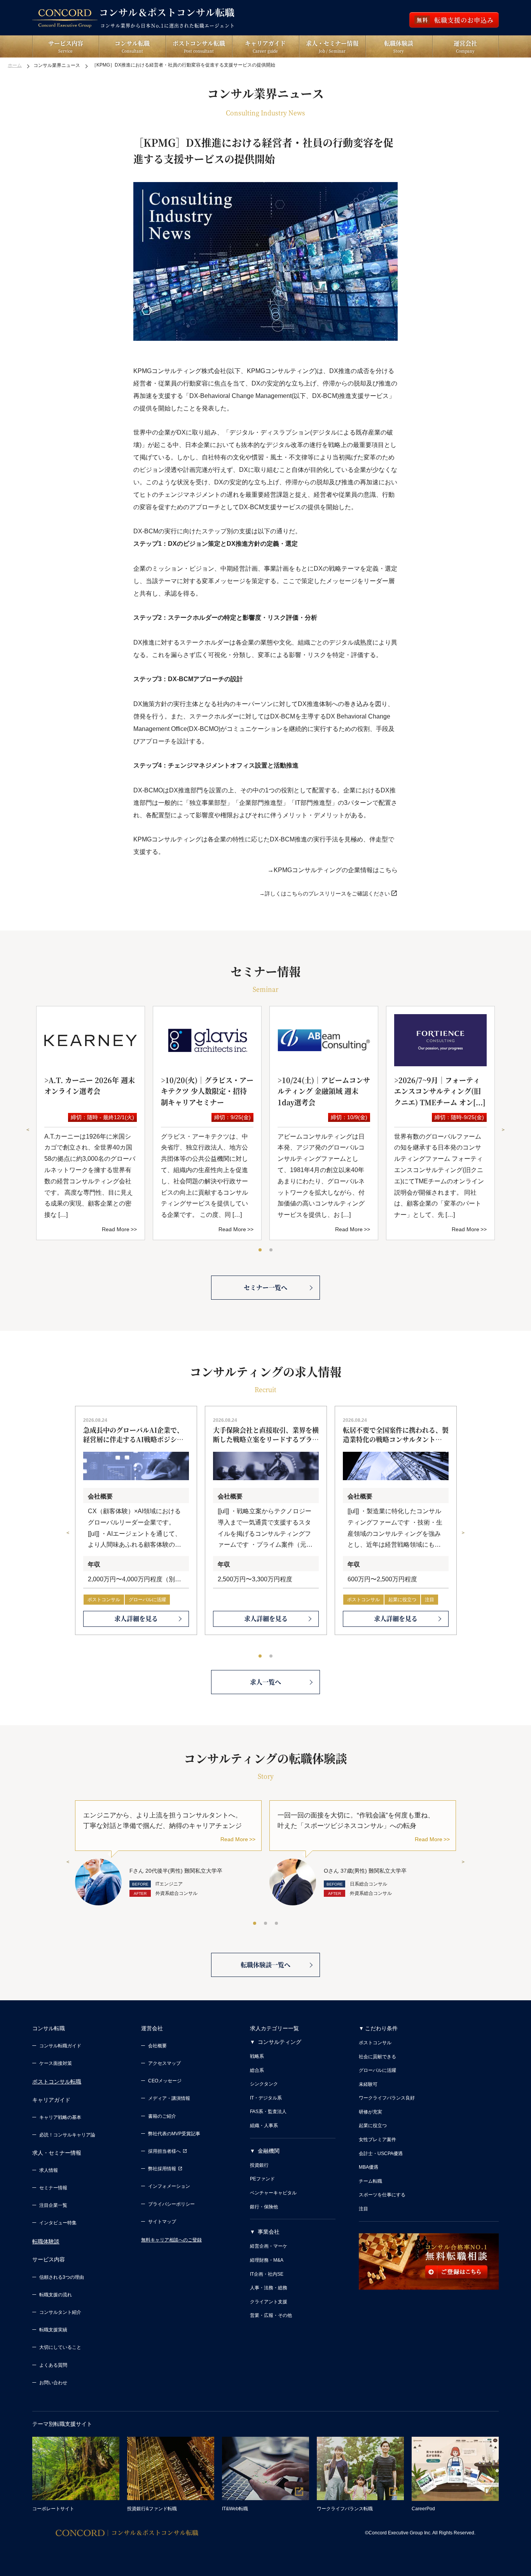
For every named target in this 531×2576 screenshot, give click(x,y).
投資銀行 (259, 2165)
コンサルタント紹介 (60, 2312)
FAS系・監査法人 (268, 2112)
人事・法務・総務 (269, 2288)
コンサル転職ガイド (60, 2046)
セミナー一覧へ (265, 1287)
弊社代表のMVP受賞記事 (174, 2134)
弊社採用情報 (162, 2169)
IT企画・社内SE (267, 2274)
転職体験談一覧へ (265, 1965)
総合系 (257, 2070)
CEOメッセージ (165, 2081)
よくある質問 (53, 2365)
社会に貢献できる (377, 2057)
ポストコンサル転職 (57, 2082)
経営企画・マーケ (269, 2246)
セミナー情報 (53, 2188)
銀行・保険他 (264, 2207)
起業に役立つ (402, 1600)
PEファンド (262, 2179)
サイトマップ (162, 2222)
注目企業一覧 (53, 2205)
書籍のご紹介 (162, 2116)
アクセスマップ (164, 2063)
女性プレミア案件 (377, 2140)
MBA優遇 (369, 2167)
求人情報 (49, 2170)
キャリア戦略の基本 (60, 2117)
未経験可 (368, 2084)
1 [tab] (260, 1250)
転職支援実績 (53, 2330)
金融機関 (269, 2151)
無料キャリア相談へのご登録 (171, 2240)
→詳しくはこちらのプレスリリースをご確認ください (325, 894)
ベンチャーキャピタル (273, 2193)
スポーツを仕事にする (382, 2195)
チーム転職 (370, 2181)
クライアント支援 (269, 2302)
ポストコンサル (104, 1600)
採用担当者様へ (164, 2151)
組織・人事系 (264, 2126)
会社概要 (157, 2046)
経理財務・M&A (267, 2260)
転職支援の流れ (56, 2295)
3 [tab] (277, 1924)
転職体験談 (46, 2241)
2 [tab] (271, 1250)
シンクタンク (264, 2084)
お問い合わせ (53, 2383)
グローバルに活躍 (147, 1600)
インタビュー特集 (58, 2223)
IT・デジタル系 (266, 2098)
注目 (430, 1600)
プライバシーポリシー (171, 2204)
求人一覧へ (265, 1682)
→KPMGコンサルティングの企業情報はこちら (333, 870)
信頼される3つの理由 (62, 2277)
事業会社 (269, 2232)
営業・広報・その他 (271, 2315)
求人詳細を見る (136, 1618)
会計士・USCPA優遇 (381, 2154)
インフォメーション (169, 2186)
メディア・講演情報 (169, 2098)
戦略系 (257, 2056)
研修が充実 (370, 2112)
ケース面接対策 (56, 2063)
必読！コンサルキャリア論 (67, 2135)
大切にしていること (60, 2347)
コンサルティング (279, 2042)
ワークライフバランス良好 (387, 2098)
